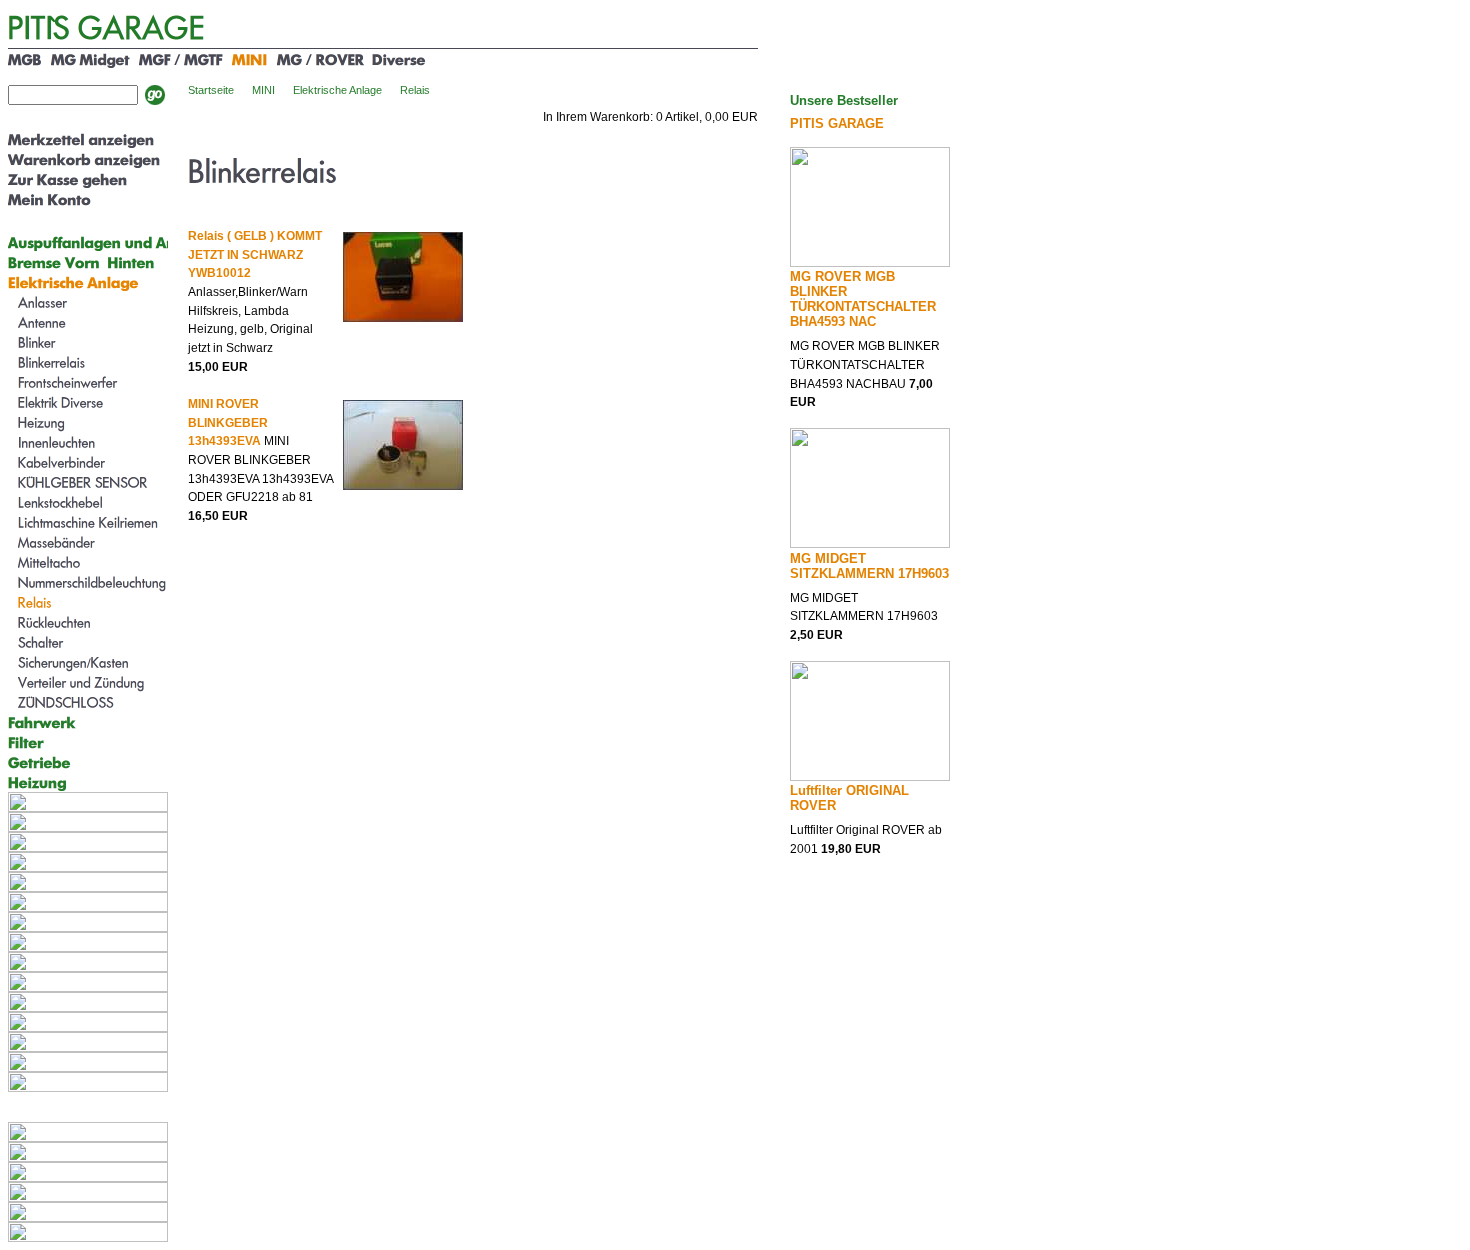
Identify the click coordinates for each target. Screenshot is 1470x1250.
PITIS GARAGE (837, 123)
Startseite (211, 90)
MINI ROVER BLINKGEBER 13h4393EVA (228, 422)
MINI (263, 90)
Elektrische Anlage (337, 90)
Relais (415, 90)
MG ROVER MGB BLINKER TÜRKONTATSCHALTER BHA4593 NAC (863, 299)
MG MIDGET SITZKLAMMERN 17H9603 (869, 566)
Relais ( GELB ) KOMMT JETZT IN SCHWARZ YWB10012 (255, 254)
